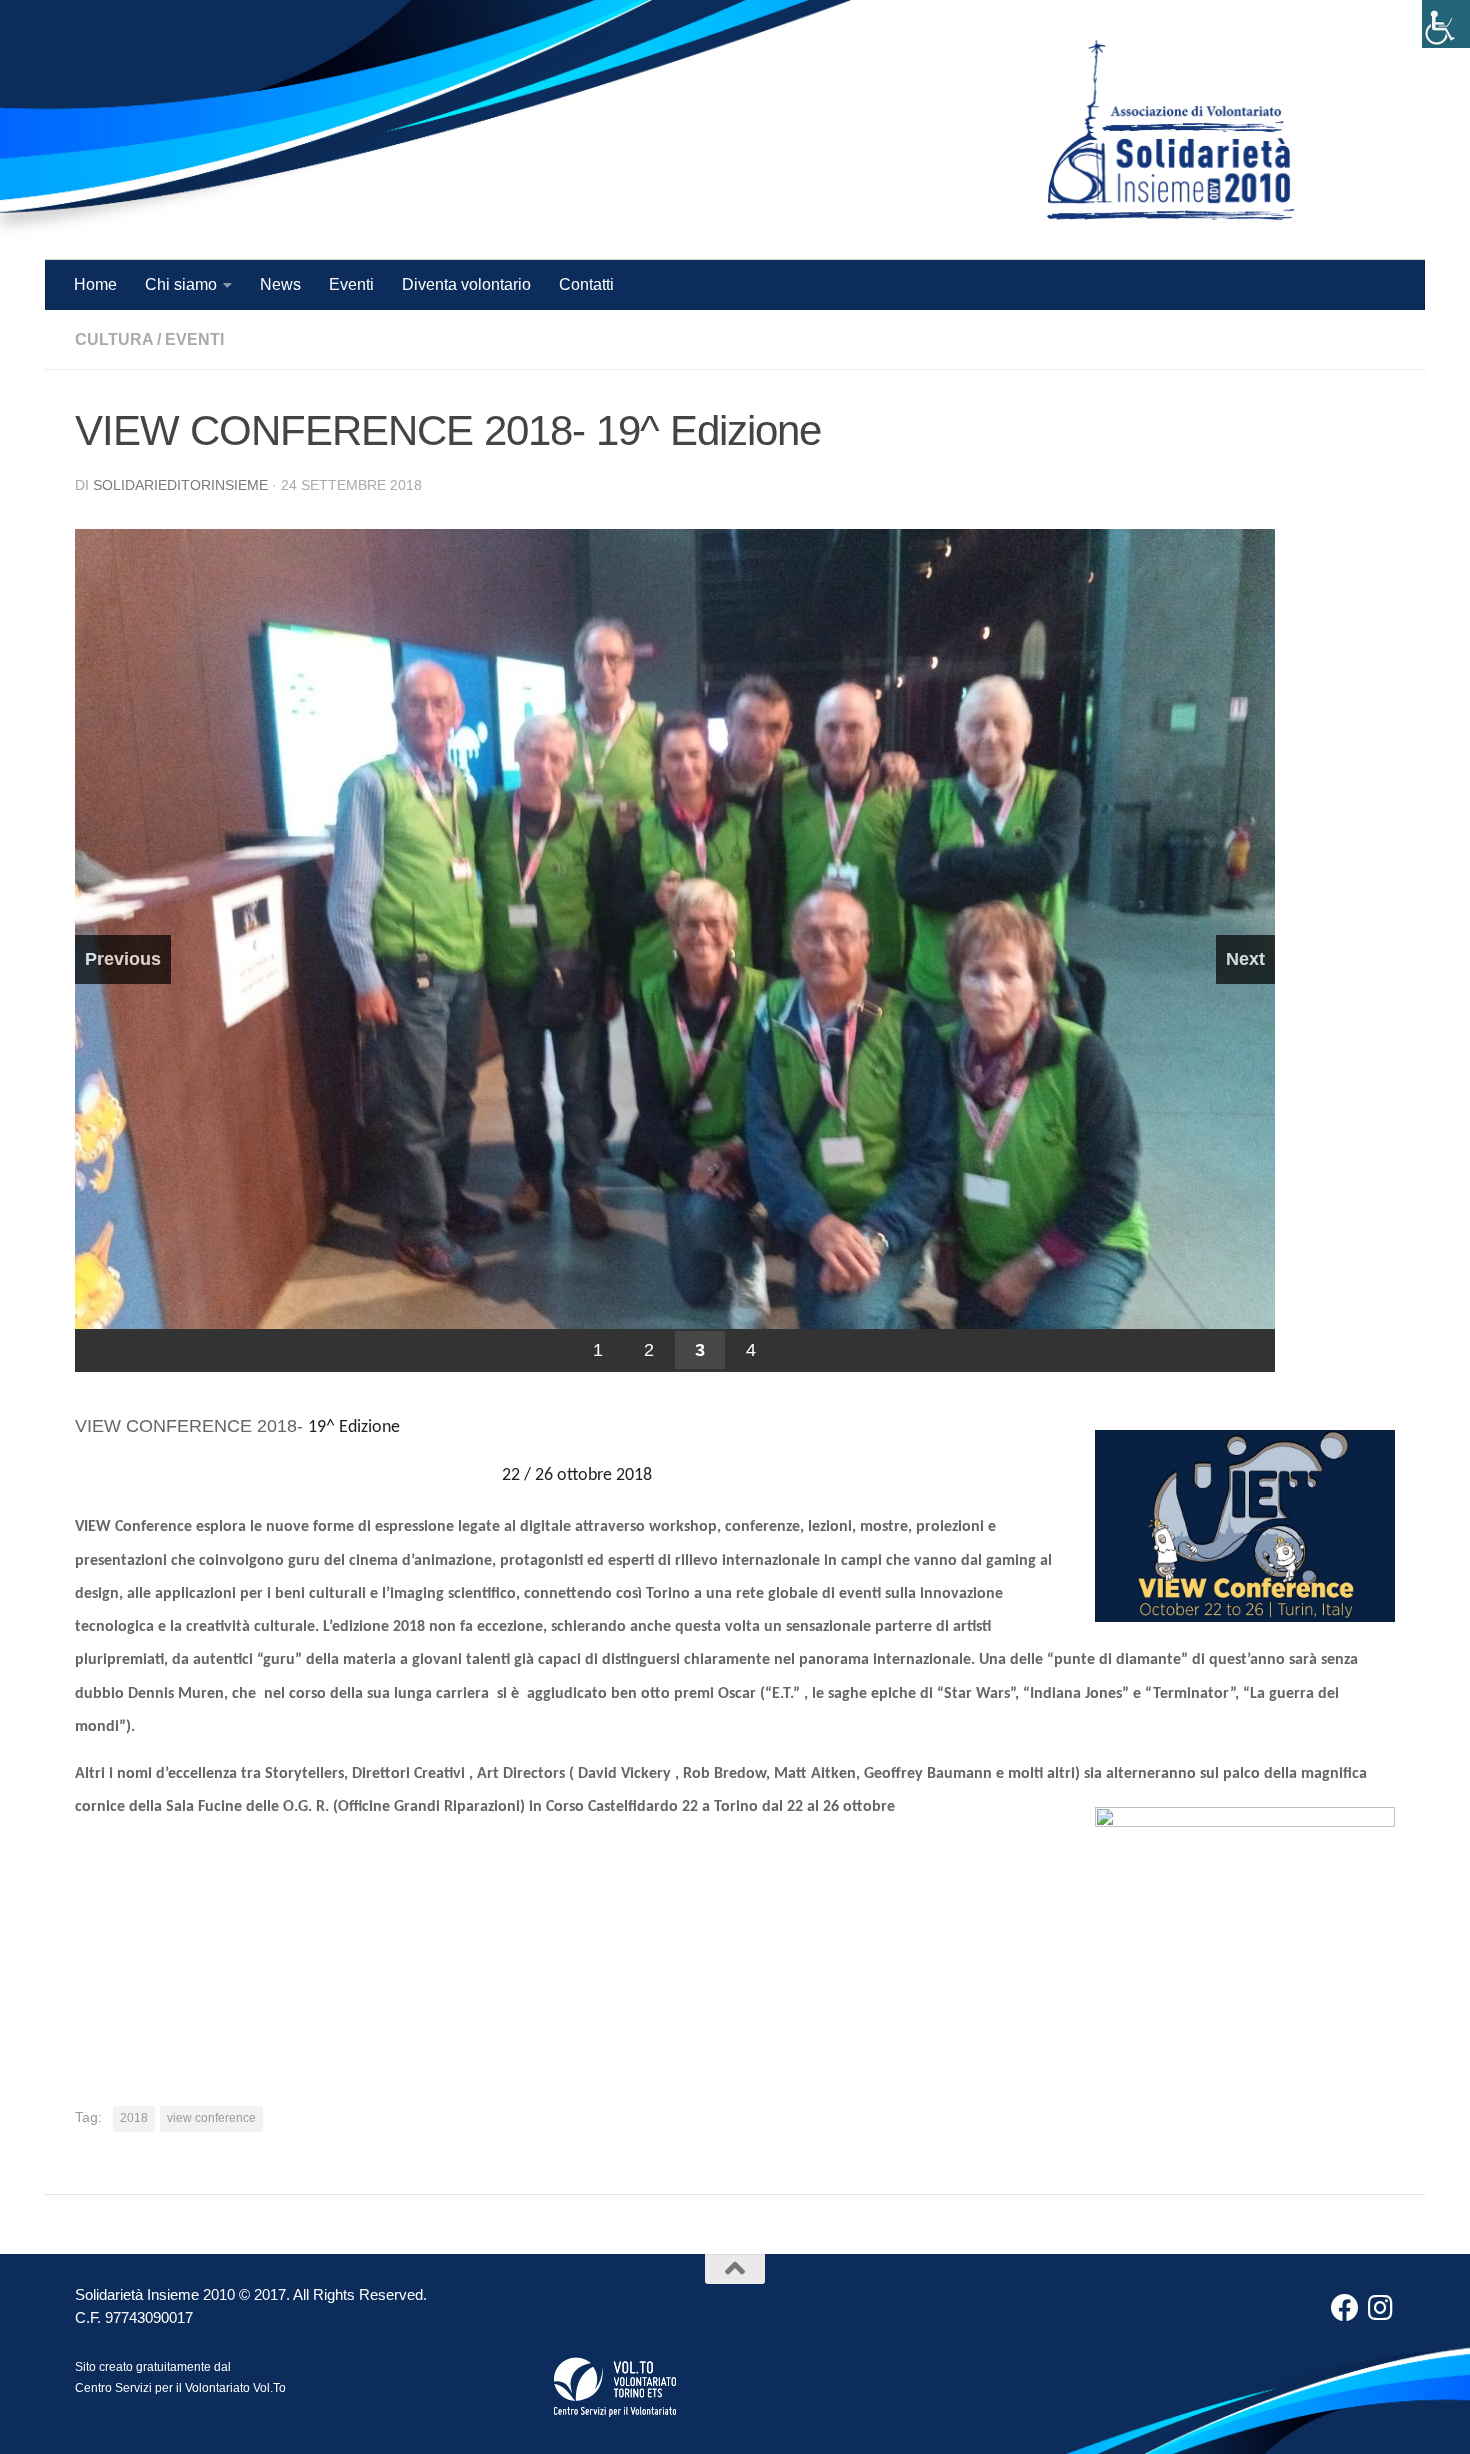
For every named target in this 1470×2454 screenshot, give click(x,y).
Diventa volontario (466, 284)
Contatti (586, 284)
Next (1245, 959)
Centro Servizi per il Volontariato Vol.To (180, 2388)
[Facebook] (1345, 2308)
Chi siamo (181, 284)
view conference (211, 2118)
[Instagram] (1381, 2308)
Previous (123, 959)
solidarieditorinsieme (180, 485)
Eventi (351, 284)
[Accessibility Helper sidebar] (1446, 24)
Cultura (114, 339)
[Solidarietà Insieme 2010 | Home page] (1171, 130)
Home (95, 284)
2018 (134, 2118)
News (280, 284)
